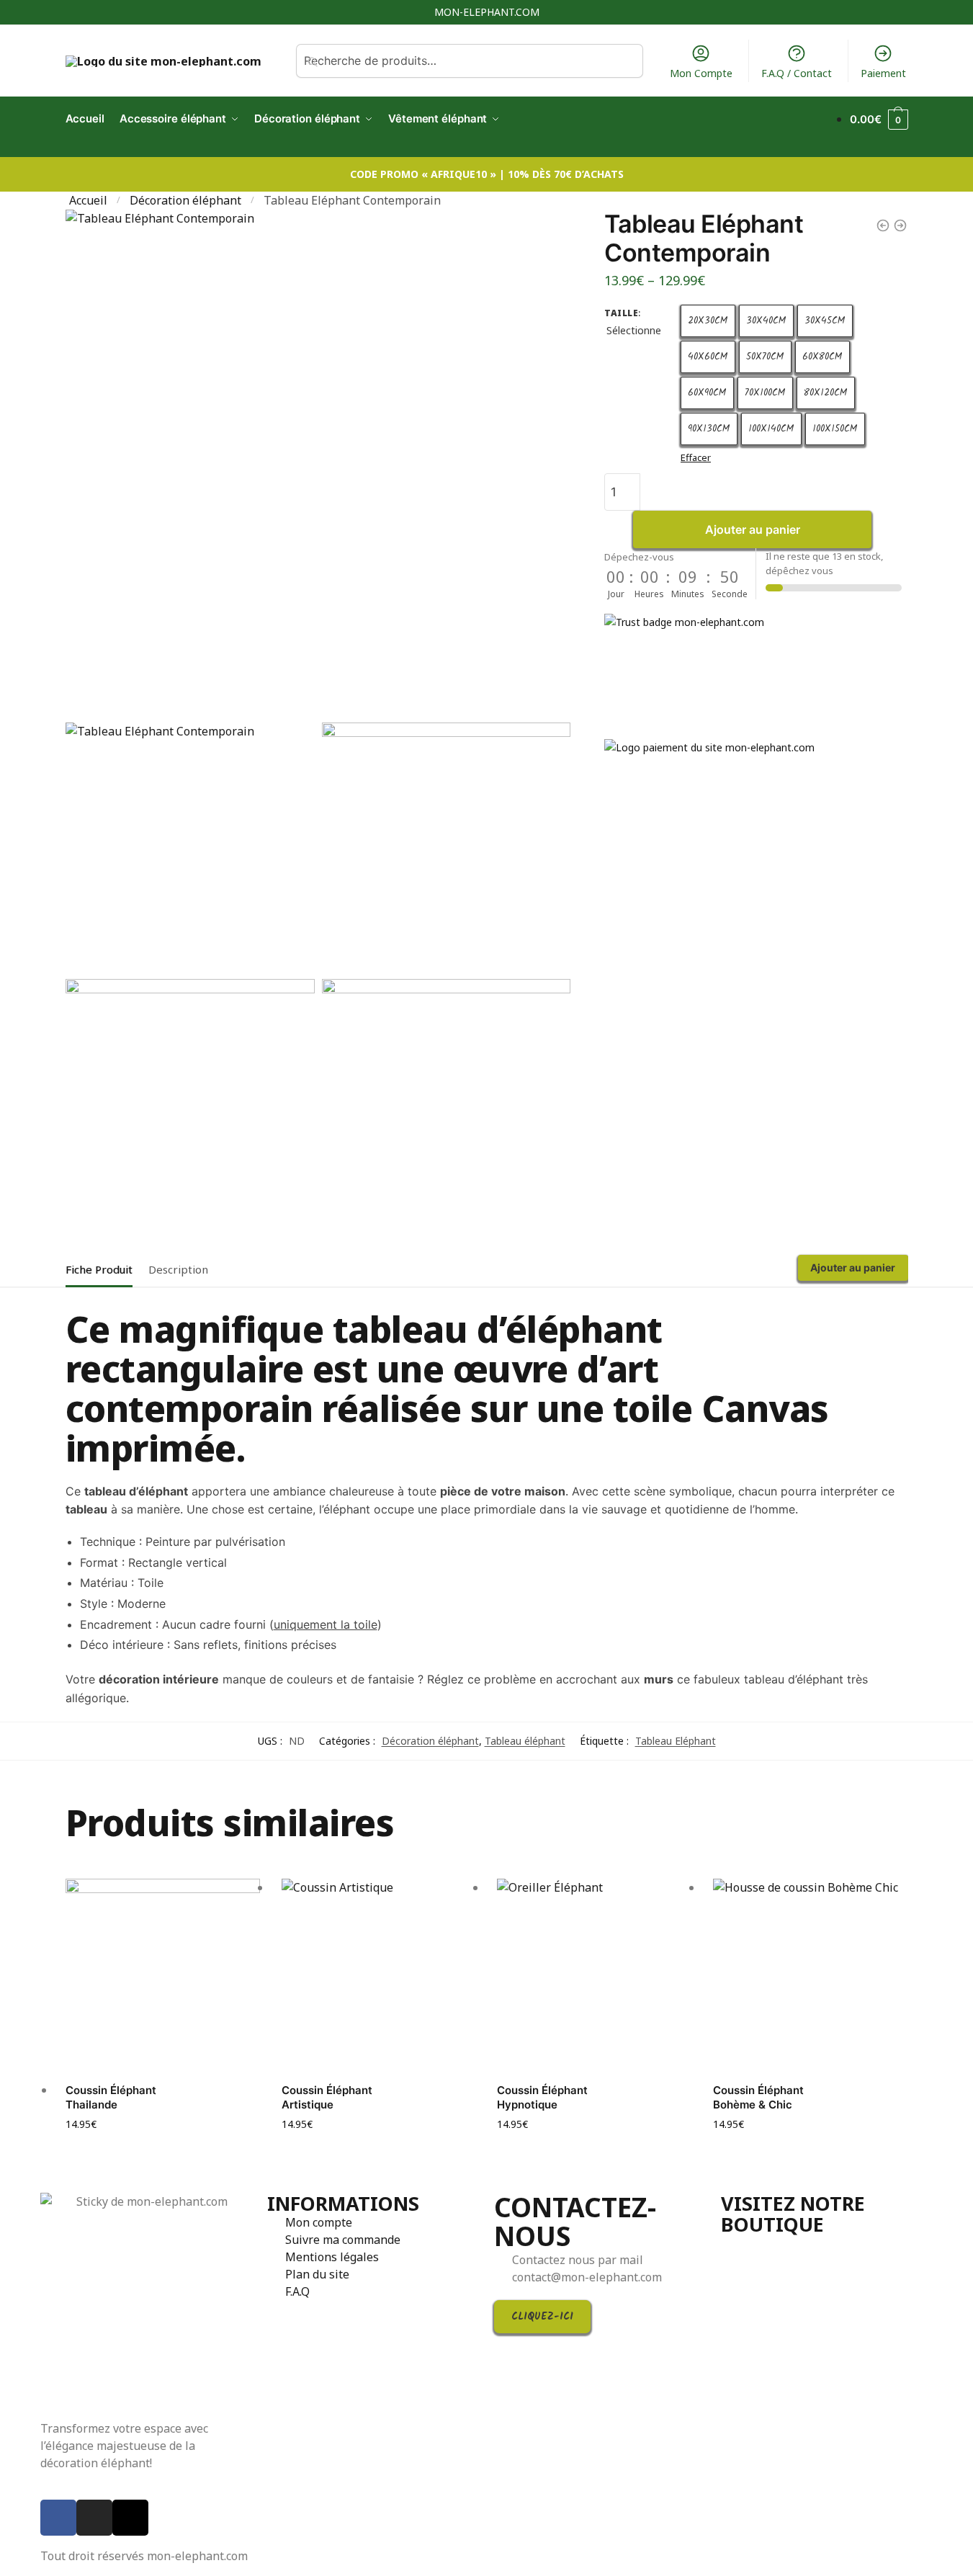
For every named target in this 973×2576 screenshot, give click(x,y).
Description (178, 1269)
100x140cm (771, 429)
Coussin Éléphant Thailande (111, 2097)
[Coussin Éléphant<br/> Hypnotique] (594, 1976)
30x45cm (825, 321)
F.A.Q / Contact (797, 73)
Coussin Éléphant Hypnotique (542, 2097)
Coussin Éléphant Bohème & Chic (758, 2097)
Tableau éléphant (525, 1741)
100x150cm (835, 429)
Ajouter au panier (753, 529)
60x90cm (707, 393)
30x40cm (766, 321)
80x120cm (826, 393)
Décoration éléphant (185, 200)
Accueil (88, 200)
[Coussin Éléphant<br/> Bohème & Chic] (810, 1976)
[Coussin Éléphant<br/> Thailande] (163, 1976)
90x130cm (709, 429)
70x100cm (765, 393)
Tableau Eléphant (676, 1741)
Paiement (883, 73)
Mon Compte (701, 73)
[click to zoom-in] (318, 462)
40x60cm (708, 357)
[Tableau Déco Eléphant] (883, 225)
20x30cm (708, 321)
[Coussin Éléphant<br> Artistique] (379, 1976)
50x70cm (765, 357)
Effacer (696, 457)
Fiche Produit (99, 1269)
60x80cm (822, 357)
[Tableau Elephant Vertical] (900, 225)
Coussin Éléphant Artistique (327, 2097)
